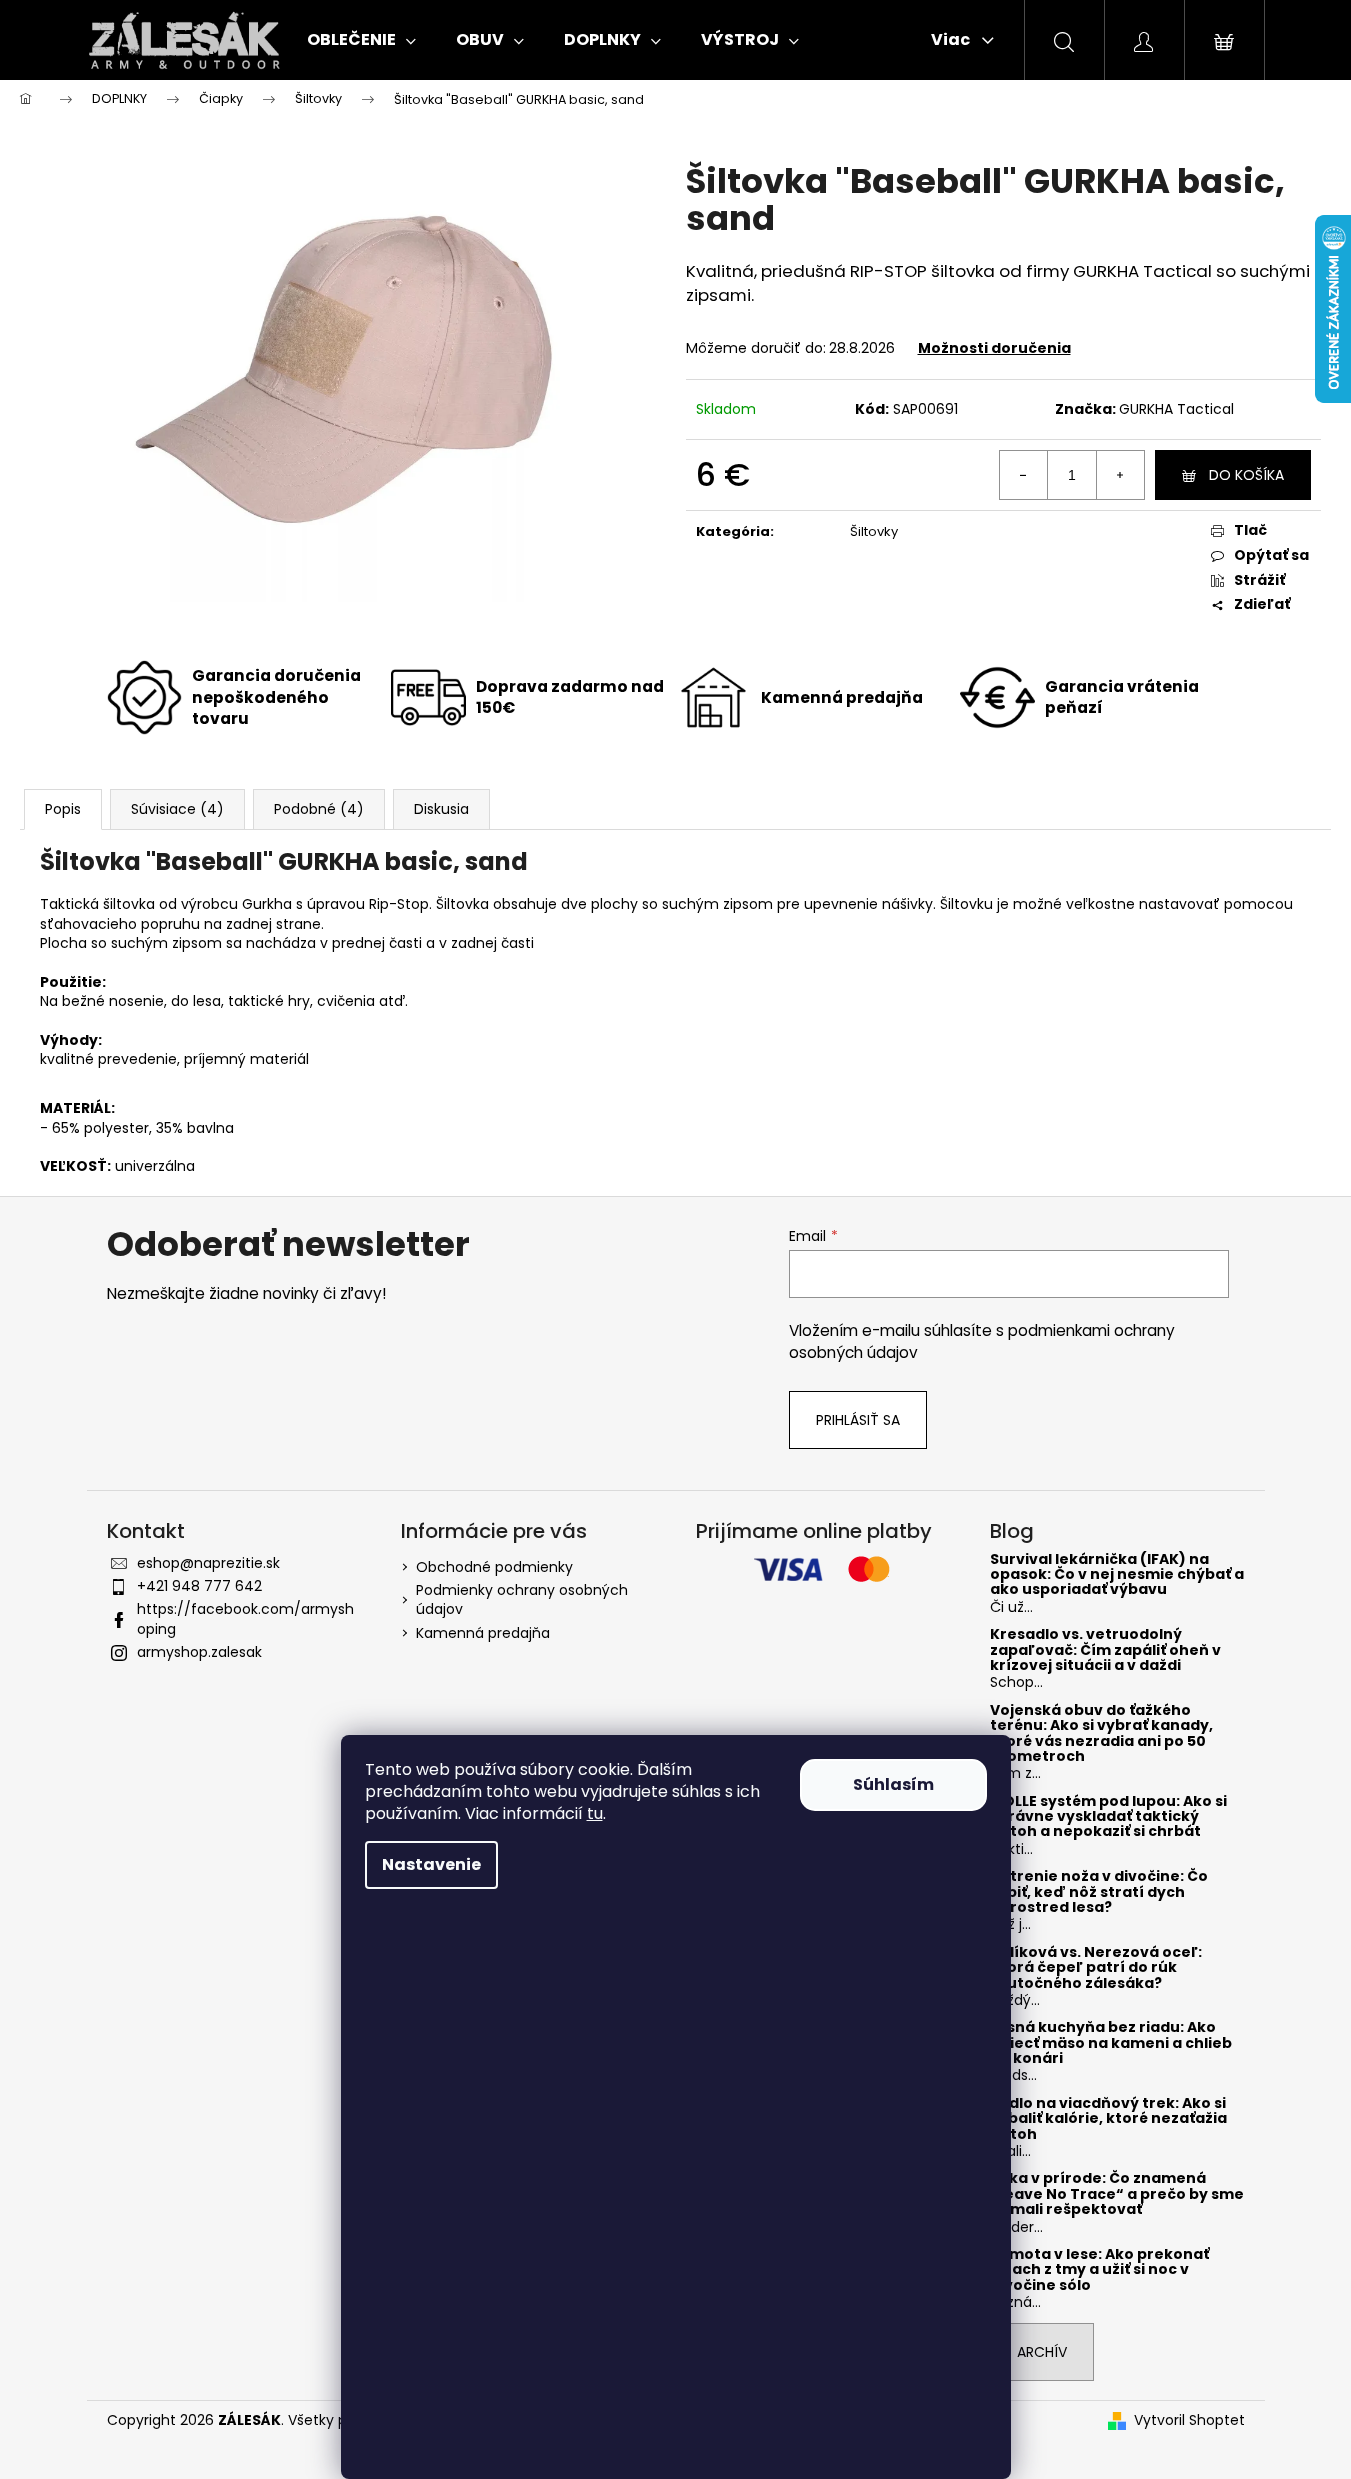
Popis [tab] (63, 809)
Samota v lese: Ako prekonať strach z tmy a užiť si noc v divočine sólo (1099, 2270)
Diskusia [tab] (441, 809)
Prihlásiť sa (858, 1420)
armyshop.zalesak (199, 1652)
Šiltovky (874, 531)
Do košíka (1246, 475)
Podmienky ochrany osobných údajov (522, 1599)
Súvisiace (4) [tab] (177, 809)
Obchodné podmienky (494, 1567)
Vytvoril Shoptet (1189, 2420)
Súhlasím (893, 1784)
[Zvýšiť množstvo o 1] (1120, 475)
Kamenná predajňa (483, 1633)
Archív (1042, 2352)
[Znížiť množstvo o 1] (1024, 475)
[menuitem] (361, 40)
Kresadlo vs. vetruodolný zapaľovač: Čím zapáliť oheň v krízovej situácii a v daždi (1105, 1650)
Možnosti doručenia (994, 348)
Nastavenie (431, 1864)
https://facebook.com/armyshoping (245, 1618)
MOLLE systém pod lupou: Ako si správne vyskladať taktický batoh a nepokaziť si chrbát (1108, 1817)
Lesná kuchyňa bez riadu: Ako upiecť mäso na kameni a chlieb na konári (1111, 2043)
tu (595, 1813)
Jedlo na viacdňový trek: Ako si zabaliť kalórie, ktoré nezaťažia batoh (1108, 2119)
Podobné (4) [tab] (319, 809)
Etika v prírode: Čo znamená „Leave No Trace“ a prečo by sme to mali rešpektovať (1117, 2194)
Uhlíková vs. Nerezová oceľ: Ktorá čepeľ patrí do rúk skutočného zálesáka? (1096, 1968)
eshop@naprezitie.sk (208, 1563)
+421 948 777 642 (199, 1586)
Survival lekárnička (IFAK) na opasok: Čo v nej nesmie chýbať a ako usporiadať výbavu (1117, 1575)
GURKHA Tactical (1176, 409)
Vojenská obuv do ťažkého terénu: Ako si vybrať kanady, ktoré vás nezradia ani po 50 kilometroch (1101, 1734)
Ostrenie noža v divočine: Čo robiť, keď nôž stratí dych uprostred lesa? (1099, 1892)
